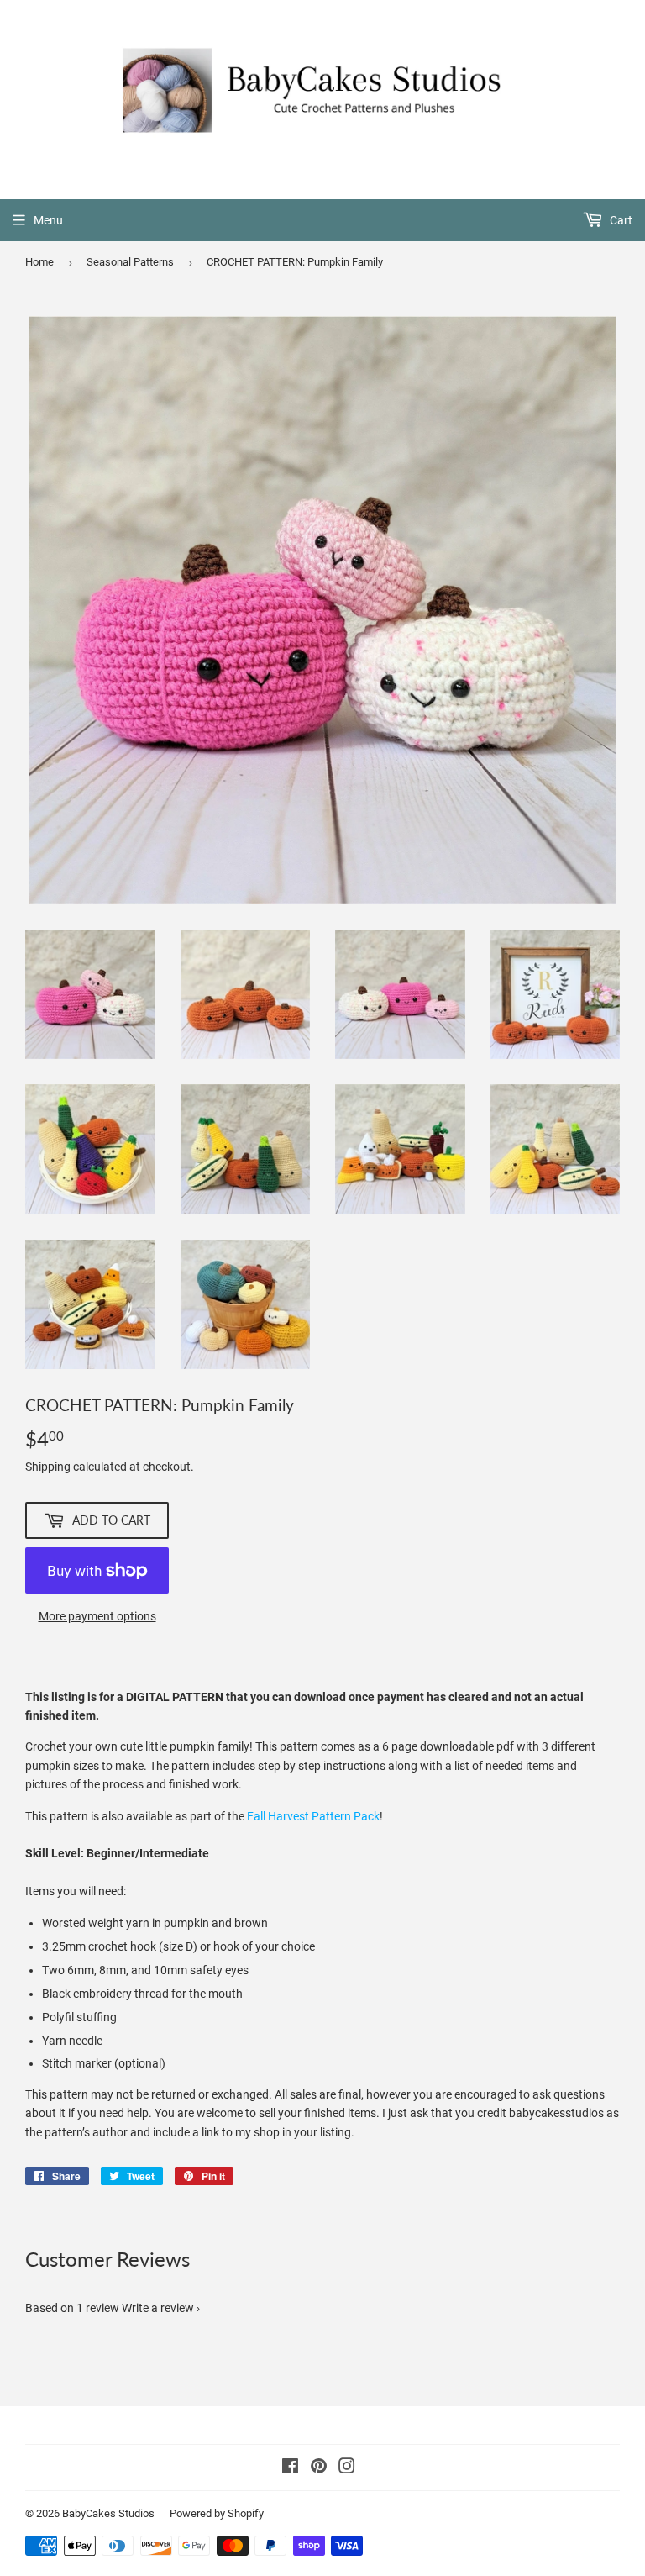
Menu (48, 220)
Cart (620, 220)
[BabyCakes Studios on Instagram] (347, 2468)
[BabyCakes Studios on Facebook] (290, 2468)
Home (39, 262)
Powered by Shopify (217, 2513)
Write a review (158, 2308)
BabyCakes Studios (108, 2513)
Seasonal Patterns (130, 262)
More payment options (97, 1616)
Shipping (48, 1467)
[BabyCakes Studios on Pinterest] (319, 2468)
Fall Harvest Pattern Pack (313, 1816)
